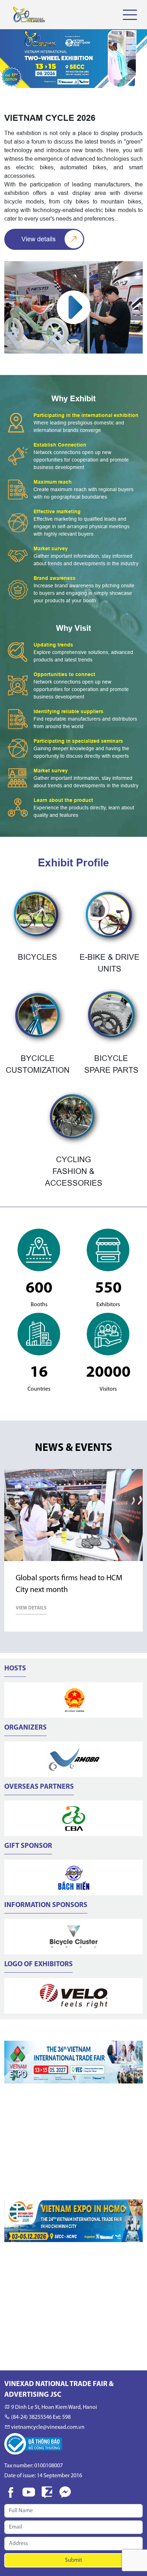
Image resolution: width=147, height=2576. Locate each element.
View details (39, 239)
